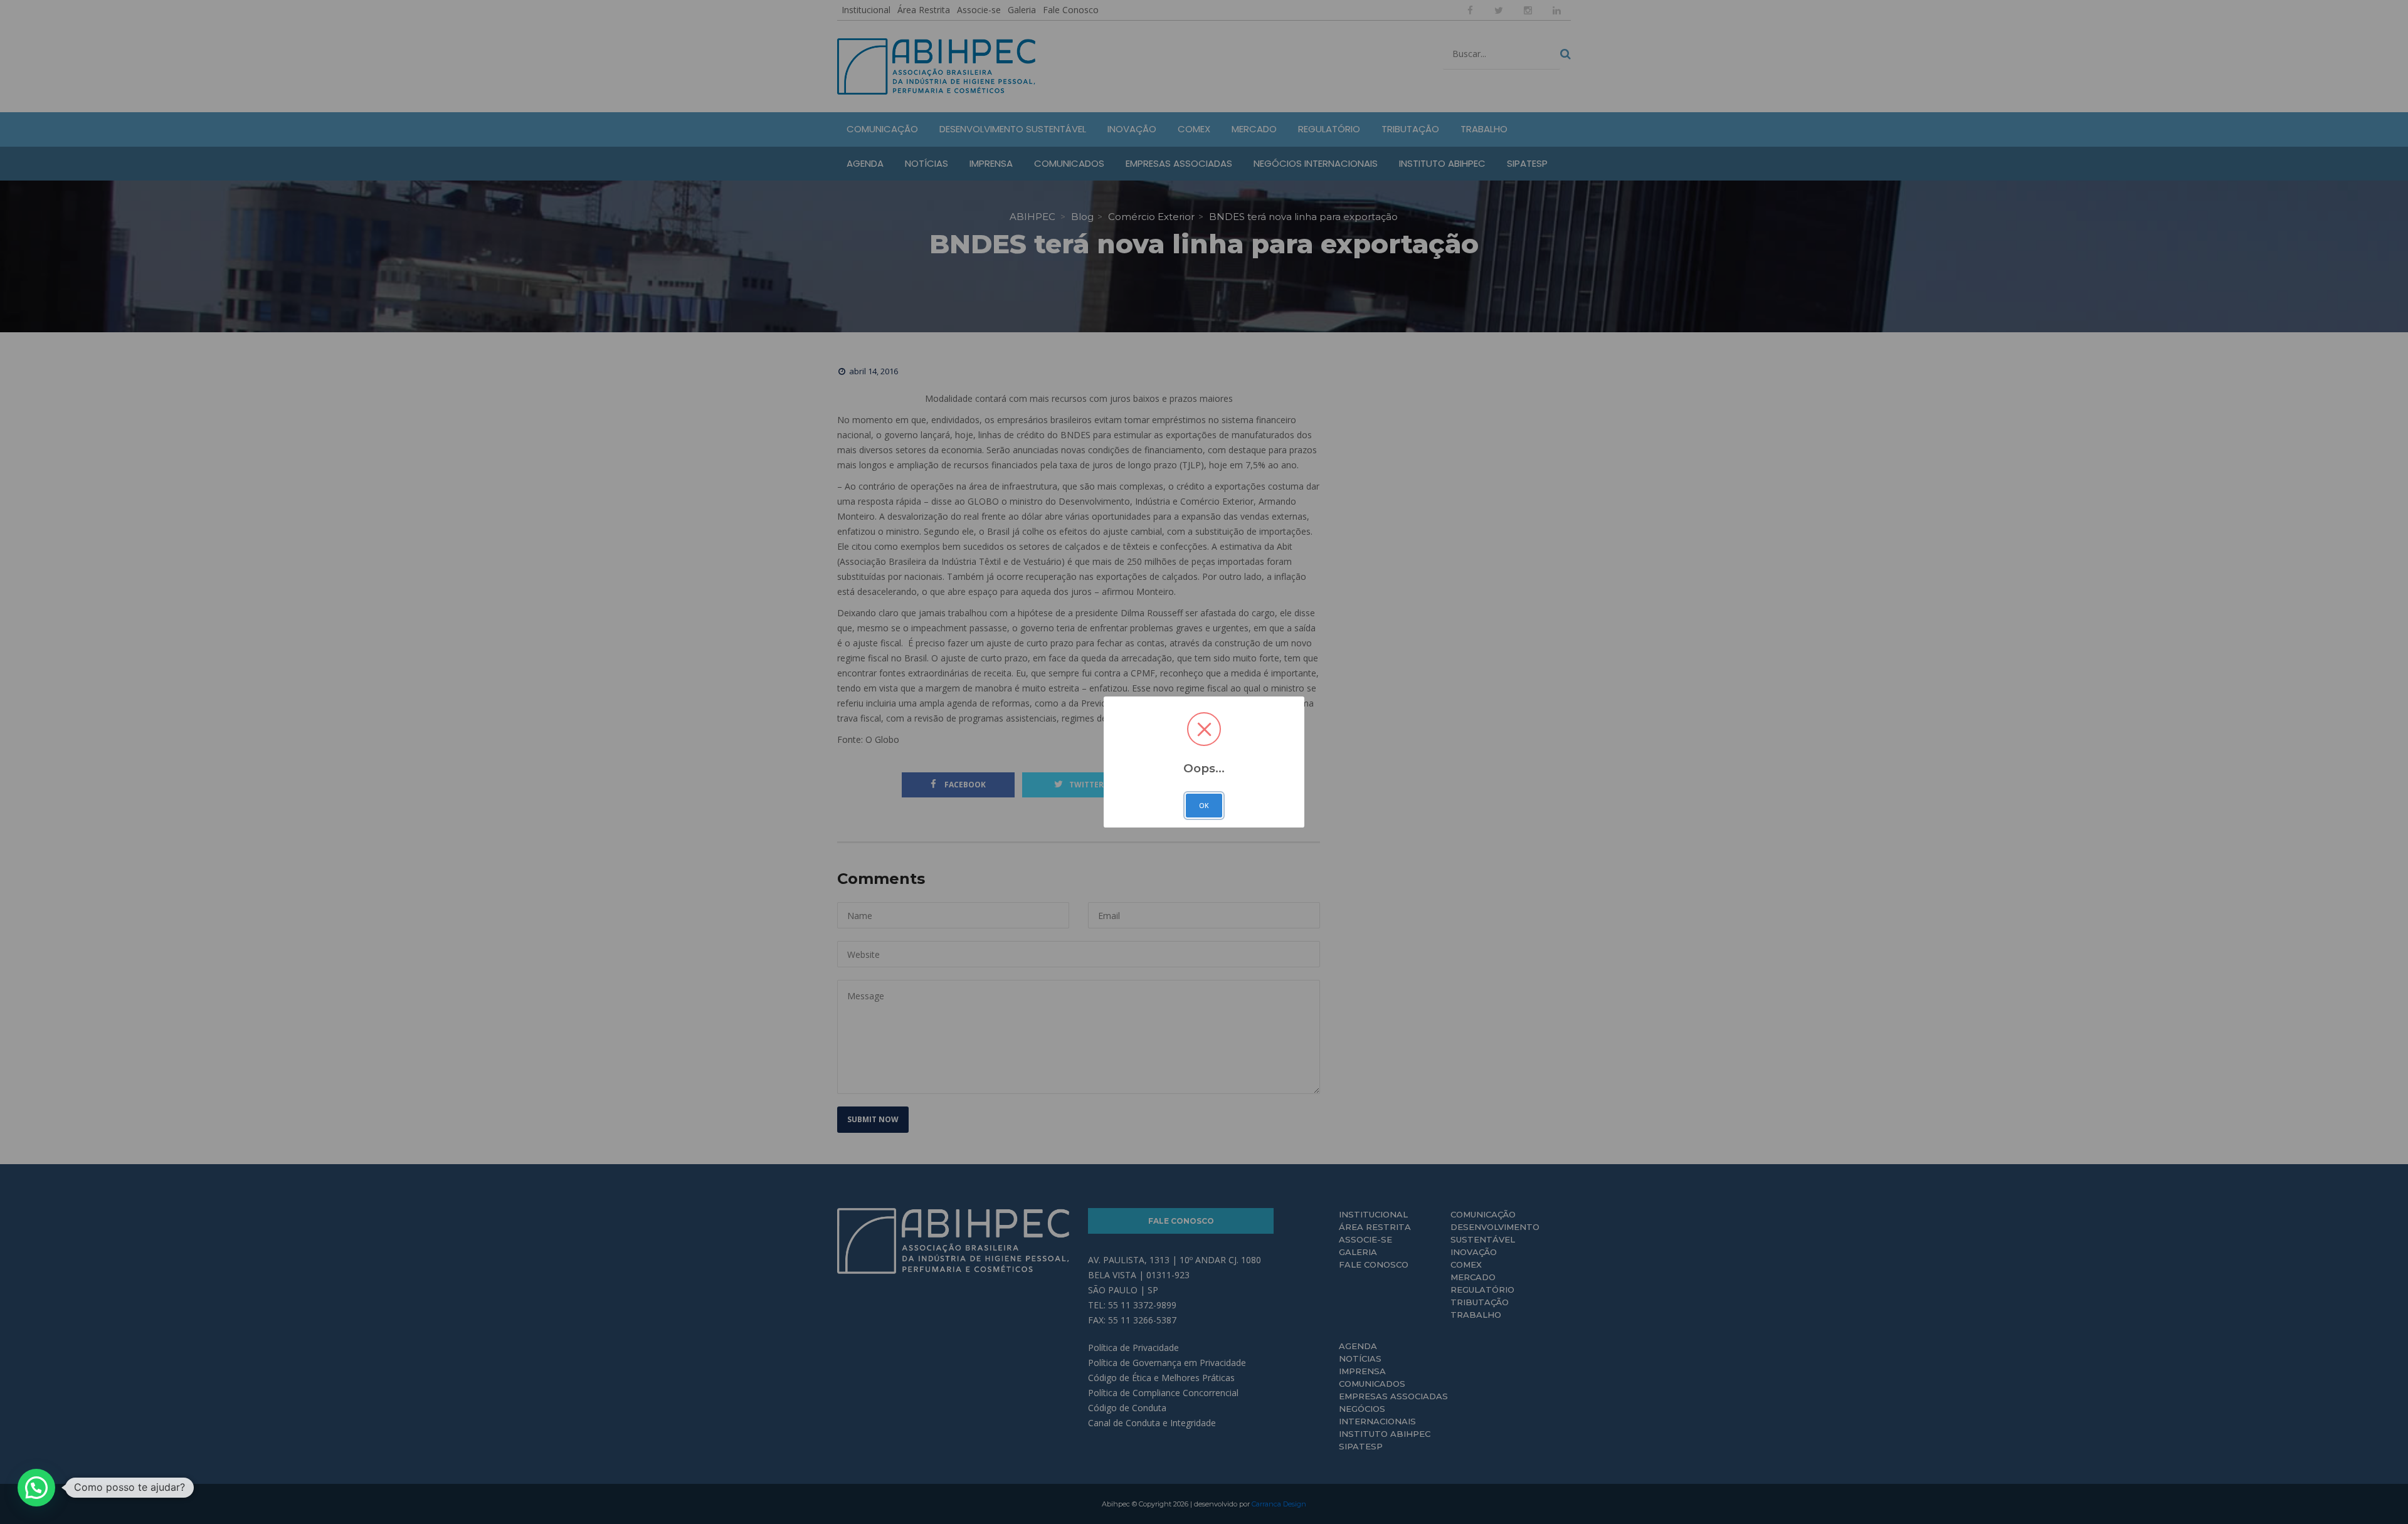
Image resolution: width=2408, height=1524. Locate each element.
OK (1204, 806)
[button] (36, 1488)
